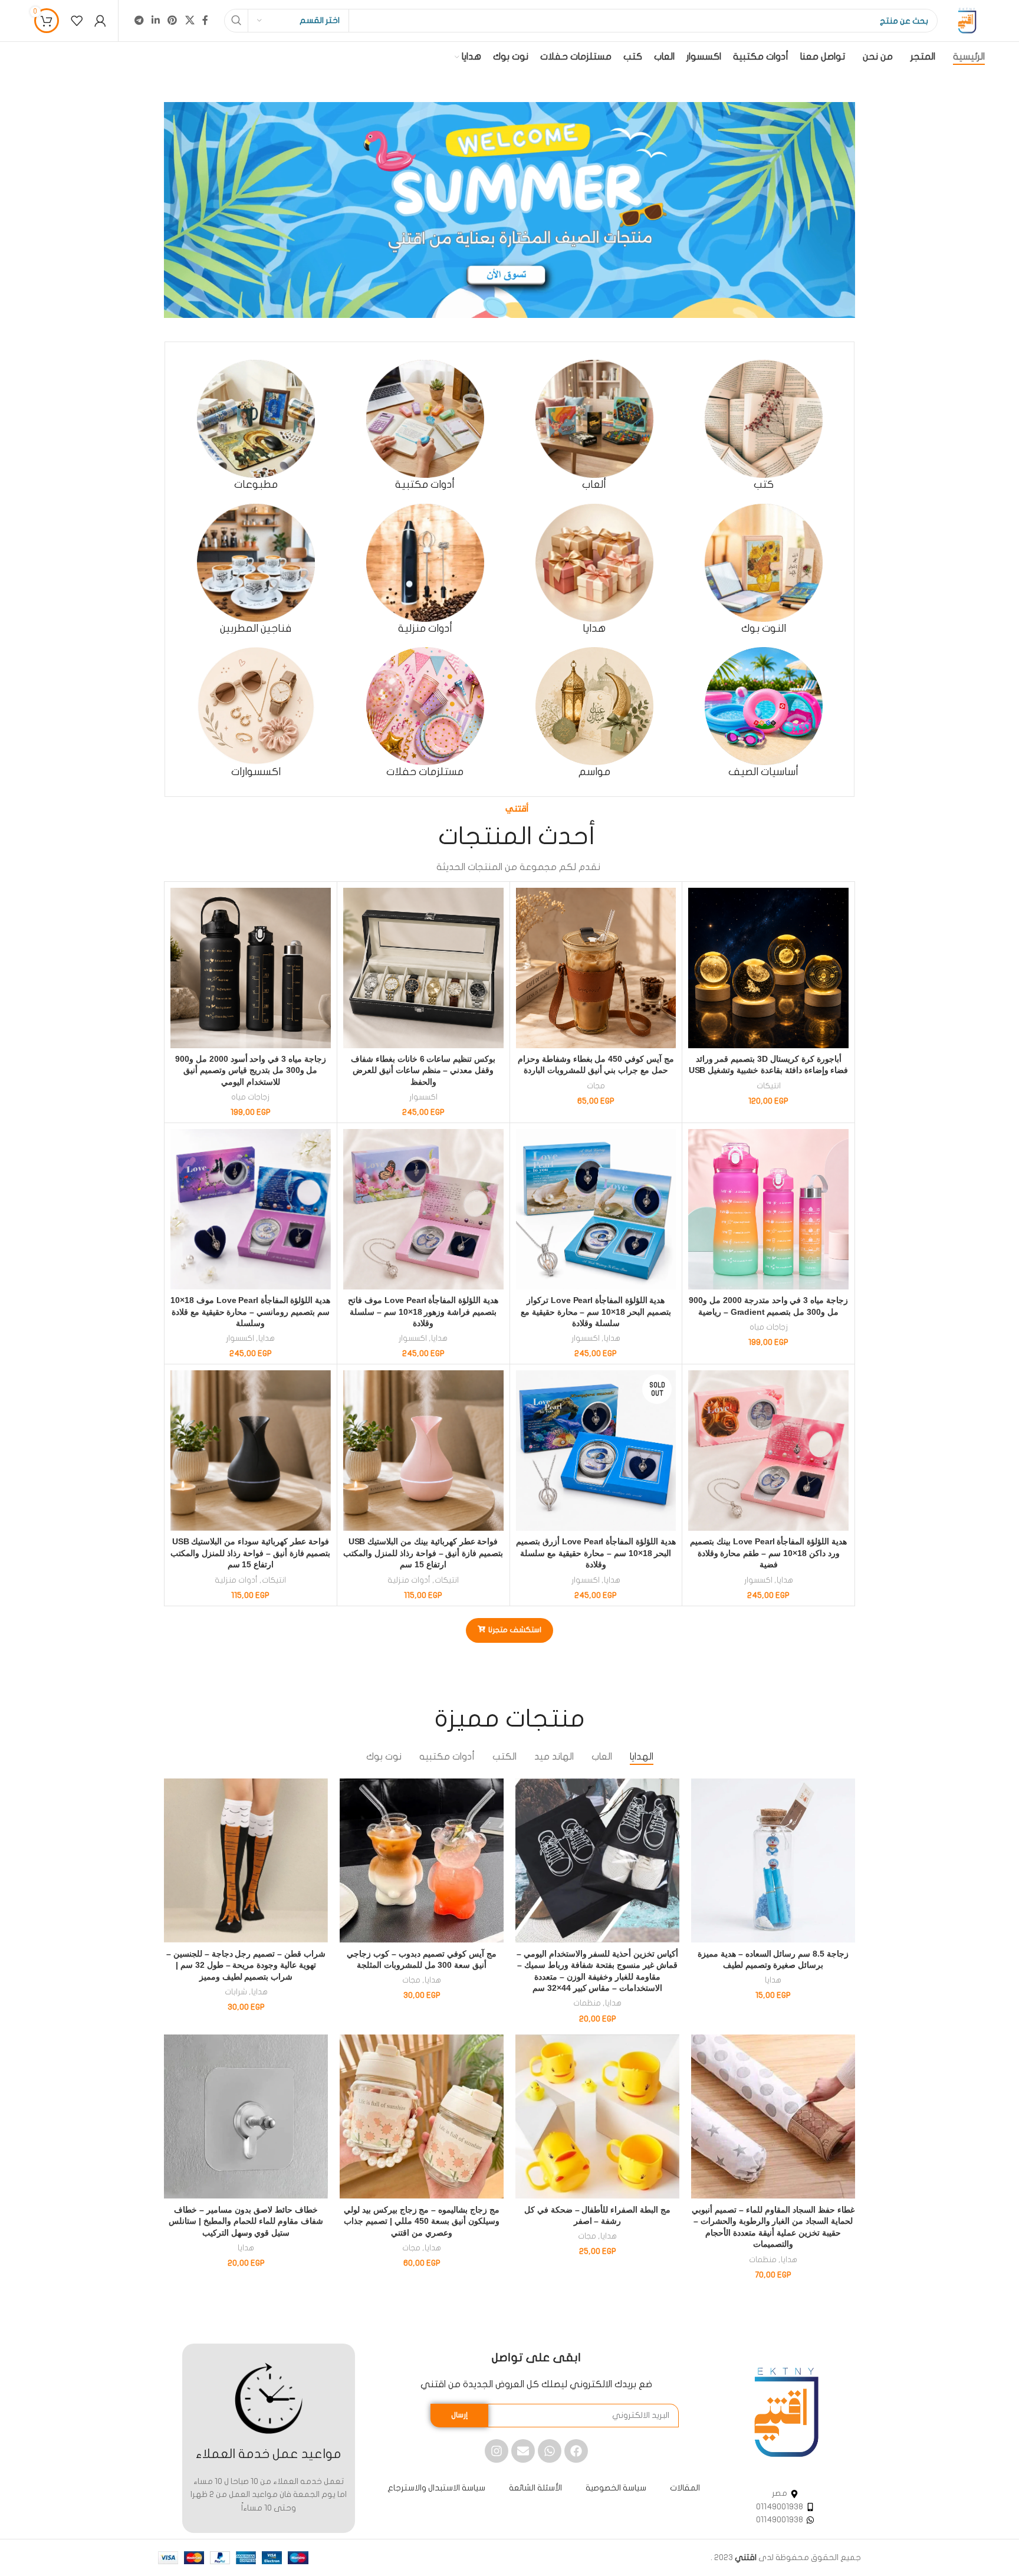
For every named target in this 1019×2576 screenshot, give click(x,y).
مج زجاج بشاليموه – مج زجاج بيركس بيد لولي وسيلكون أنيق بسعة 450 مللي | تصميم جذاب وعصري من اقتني (422, 2221)
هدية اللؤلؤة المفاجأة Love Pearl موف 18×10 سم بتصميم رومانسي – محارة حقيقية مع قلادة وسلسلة (250, 1312)
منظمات (587, 2003)
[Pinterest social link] (172, 20)
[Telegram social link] (139, 20)
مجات (596, 1086)
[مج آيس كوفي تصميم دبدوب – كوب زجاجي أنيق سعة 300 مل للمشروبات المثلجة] (422, 1860)
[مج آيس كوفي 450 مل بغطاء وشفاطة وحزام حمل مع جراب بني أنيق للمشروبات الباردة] (596, 968)
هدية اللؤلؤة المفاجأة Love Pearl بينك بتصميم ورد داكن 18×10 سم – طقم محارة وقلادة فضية (768, 1553)
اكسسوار (423, 1097)
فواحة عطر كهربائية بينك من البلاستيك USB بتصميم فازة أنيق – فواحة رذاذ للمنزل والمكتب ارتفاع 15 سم (423, 1553)
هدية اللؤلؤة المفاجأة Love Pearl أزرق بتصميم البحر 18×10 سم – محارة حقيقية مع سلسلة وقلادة (596, 1553)
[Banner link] (509, 210)
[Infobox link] (763, 426)
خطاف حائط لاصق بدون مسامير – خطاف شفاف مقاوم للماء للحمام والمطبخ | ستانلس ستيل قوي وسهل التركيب (246, 2221)
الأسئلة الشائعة (535, 2488)
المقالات (685, 2488)
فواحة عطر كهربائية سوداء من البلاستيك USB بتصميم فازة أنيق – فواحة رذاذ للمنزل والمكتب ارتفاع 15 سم (250, 1553)
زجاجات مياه (250, 1097)
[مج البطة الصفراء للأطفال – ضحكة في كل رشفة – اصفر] (597, 2116)
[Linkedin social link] (156, 20)
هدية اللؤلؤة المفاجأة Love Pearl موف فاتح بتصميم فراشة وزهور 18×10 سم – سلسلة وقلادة (423, 1312)
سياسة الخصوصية (616, 2488)
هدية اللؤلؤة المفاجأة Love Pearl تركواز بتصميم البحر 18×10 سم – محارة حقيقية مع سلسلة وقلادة (596, 1312)
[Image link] (786, 2412)
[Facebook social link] (205, 20)
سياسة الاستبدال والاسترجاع (436, 2488)
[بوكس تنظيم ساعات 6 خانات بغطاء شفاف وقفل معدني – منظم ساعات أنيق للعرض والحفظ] (423, 968)
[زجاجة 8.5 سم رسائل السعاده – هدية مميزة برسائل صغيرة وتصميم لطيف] (773, 1860)
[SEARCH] (236, 21)
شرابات (236, 1992)
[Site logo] (967, 20)
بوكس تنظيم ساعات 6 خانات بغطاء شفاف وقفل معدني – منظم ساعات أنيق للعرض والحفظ (423, 1070)
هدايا (612, 1338)
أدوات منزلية (409, 1580)
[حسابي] (100, 21)
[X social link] (190, 20)
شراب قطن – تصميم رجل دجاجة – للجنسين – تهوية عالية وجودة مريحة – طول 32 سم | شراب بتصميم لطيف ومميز (246, 1965)
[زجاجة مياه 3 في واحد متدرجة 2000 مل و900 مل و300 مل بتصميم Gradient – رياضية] (768, 1209)
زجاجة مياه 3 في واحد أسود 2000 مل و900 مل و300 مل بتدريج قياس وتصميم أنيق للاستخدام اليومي (251, 1070)
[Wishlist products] (77, 21)
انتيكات (769, 1086)
